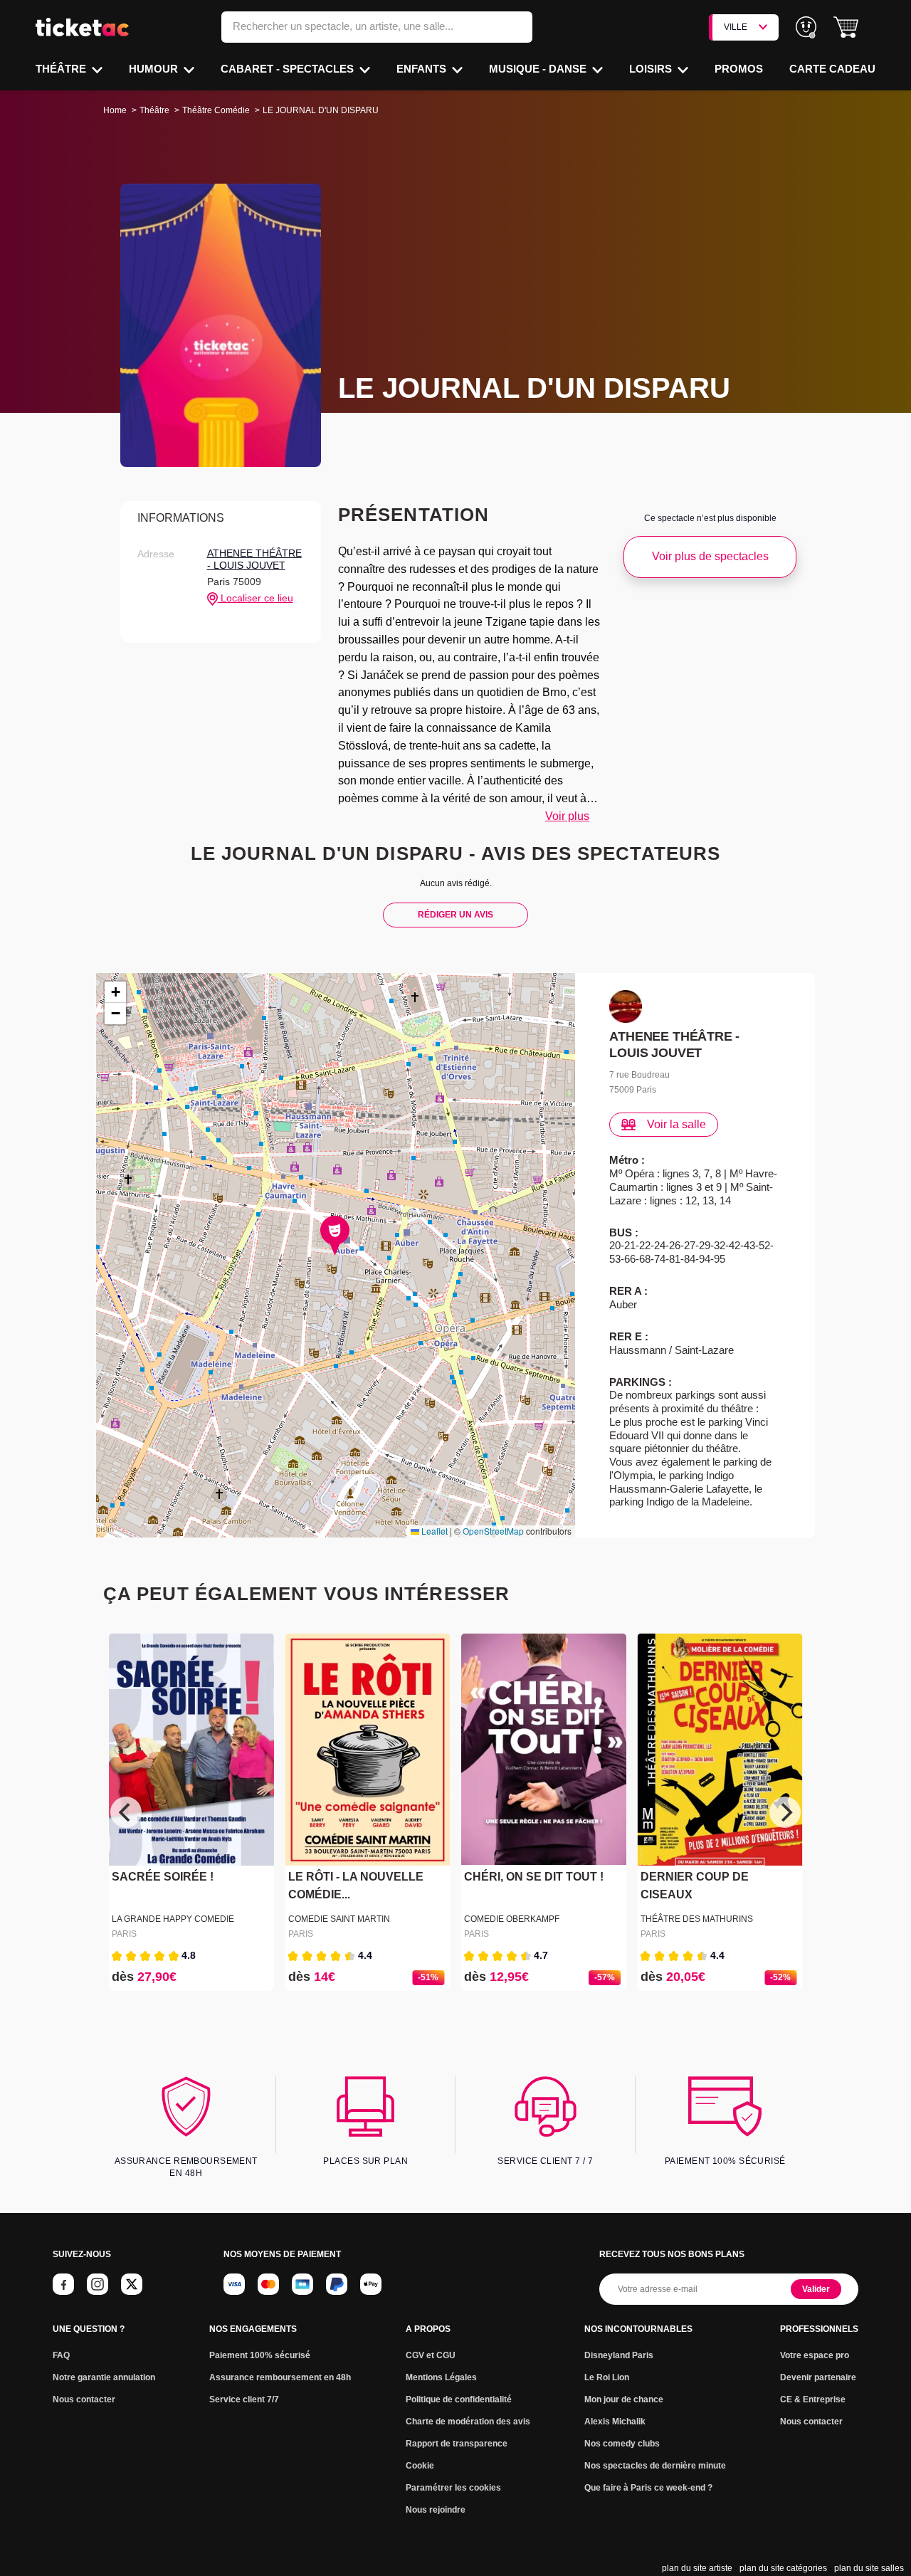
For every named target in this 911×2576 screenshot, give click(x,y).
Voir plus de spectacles (710, 556)
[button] (846, 27)
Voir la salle (676, 1124)
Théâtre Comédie (216, 110)
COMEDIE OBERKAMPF (512, 1919)
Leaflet (433, 1531)
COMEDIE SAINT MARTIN (339, 1919)
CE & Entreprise (813, 2399)
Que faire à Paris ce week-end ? (648, 2488)
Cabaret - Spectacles (289, 69)
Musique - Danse (539, 69)
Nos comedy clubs (622, 2444)
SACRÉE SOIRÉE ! (163, 1877)
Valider (816, 2289)
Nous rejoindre (436, 2510)
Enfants (423, 69)
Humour (155, 69)
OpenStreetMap (493, 1531)
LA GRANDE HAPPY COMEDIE (173, 1919)
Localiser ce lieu (256, 598)
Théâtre (62, 69)
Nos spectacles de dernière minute (655, 2466)
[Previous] (126, 1812)
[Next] (785, 1812)
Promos (739, 69)
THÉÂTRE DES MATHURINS (697, 1919)
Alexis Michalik (615, 2422)
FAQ (61, 2355)
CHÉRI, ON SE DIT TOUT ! (534, 1877)
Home (115, 110)
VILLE (736, 27)
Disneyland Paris (619, 2355)
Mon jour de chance (624, 2399)
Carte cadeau (832, 69)
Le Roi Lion (607, 2377)
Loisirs (652, 69)
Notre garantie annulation (104, 2377)
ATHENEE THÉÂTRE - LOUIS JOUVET (254, 559)
